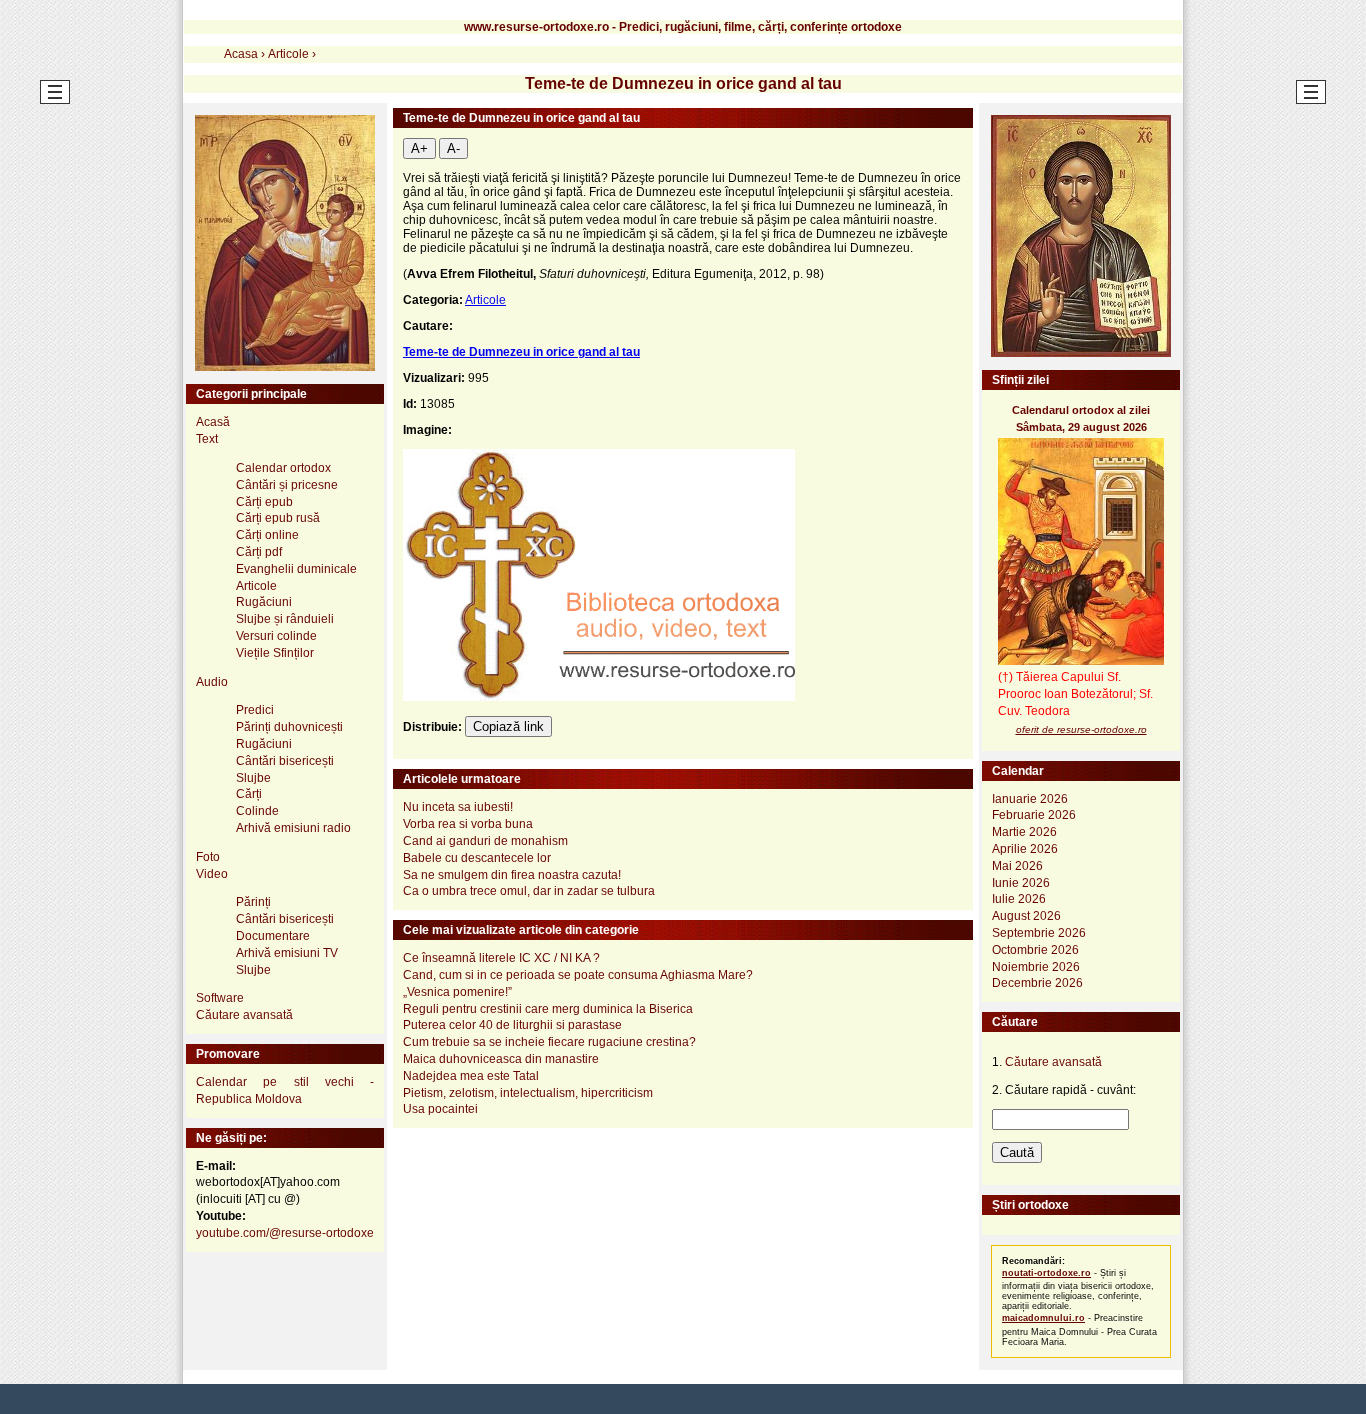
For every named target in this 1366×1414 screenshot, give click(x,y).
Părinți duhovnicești (289, 727)
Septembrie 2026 (1039, 933)
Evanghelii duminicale (296, 569)
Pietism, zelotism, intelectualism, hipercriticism (528, 1093)
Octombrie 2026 (1035, 950)
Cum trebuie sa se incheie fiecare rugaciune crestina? (549, 1042)
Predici (255, 710)
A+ (419, 148)
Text (207, 439)
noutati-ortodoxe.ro (1046, 1273)
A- (453, 148)
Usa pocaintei (440, 1109)
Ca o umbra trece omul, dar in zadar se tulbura (529, 891)
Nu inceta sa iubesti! (458, 807)
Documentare (273, 936)
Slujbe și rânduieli (285, 619)
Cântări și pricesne (287, 485)
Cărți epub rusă (278, 518)
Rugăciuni (264, 602)
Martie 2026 (1024, 832)
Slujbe (253, 778)
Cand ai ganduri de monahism (485, 841)
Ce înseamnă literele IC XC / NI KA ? (501, 958)
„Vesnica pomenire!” (457, 992)
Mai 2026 (1017, 866)
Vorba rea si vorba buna (468, 824)
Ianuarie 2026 (1030, 799)
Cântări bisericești (285, 761)
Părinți (253, 902)
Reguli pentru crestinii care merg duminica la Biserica (548, 1009)
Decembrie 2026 (1037, 983)
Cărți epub (264, 502)
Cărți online (267, 535)
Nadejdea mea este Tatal (471, 1076)
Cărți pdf (259, 552)
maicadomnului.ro (1043, 1318)
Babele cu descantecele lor (477, 858)
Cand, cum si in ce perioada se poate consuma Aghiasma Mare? (578, 975)
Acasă (213, 422)
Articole (485, 300)
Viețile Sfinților (275, 653)
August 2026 (1026, 916)
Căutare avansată (244, 1015)
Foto (208, 857)
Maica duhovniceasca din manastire (501, 1059)
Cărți (249, 794)
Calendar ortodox (283, 468)
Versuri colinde (276, 636)
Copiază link (508, 726)
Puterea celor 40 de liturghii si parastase (512, 1025)
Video (212, 874)
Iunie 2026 (1021, 883)
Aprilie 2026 (1025, 849)
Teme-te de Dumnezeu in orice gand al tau (521, 352)
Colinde (257, 811)
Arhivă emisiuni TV (287, 953)
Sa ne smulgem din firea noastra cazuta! (512, 875)
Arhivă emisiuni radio (293, 828)
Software (220, 998)
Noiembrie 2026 (1036, 967)
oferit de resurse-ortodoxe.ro (1081, 729)
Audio (212, 682)
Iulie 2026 (1019, 899)
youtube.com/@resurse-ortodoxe (285, 1233)
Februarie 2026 (1034, 815)
